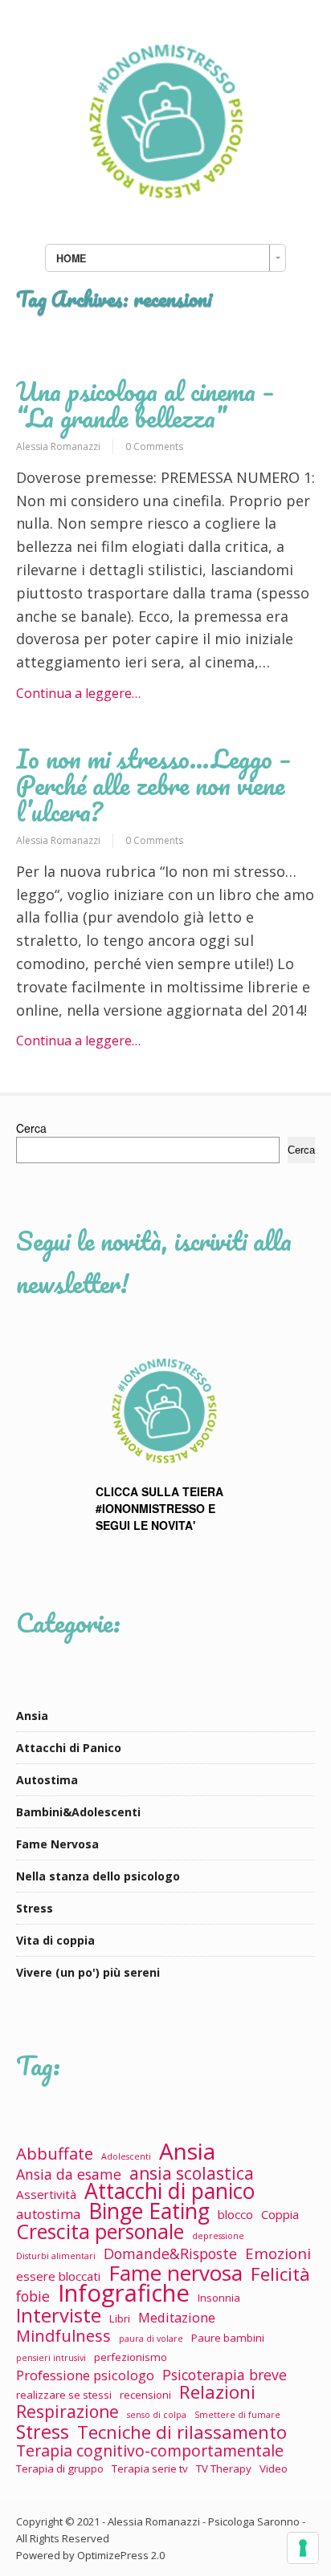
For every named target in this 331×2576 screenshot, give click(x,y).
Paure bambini (228, 2338)
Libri (120, 2318)
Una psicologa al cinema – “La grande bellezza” (145, 404)
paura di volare (151, 2339)
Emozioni (278, 2253)
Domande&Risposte (170, 2254)
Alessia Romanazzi (58, 446)
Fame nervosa (176, 2273)
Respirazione (67, 2412)
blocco (235, 2214)
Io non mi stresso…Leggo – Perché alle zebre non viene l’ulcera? (153, 785)
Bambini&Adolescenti (78, 1812)
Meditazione (177, 2317)
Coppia (280, 2214)
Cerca (31, 1128)
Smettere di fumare (237, 2415)
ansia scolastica (192, 2174)
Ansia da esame (69, 2174)
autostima (48, 2214)
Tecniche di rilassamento (182, 2432)
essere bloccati (58, 2276)
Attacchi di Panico (69, 1748)
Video (274, 2468)
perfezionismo (131, 2357)
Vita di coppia (55, 1940)
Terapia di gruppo (60, 2468)
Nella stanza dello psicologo (98, 1876)
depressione (218, 2236)
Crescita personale (100, 2231)
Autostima (47, 1780)
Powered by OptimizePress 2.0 (90, 2555)
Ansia (32, 1716)
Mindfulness (63, 2336)
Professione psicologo (85, 2375)
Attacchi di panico (170, 2191)
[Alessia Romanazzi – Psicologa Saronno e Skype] (165, 215)
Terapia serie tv (150, 2468)
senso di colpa (157, 2415)
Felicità (280, 2274)
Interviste (59, 2315)
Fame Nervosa (57, 1844)
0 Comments (154, 446)
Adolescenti (126, 2156)
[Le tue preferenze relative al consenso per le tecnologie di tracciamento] (303, 2548)
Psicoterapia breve (225, 2375)
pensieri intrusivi (51, 2358)
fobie (33, 2296)
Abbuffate (55, 2154)
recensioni (145, 2395)
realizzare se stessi (64, 2395)
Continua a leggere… (78, 693)
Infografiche (124, 2293)
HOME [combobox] (71, 258)
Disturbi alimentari (56, 2256)
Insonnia (219, 2298)
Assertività (46, 2194)
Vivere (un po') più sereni (88, 1972)
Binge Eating (149, 2211)
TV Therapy (224, 2468)
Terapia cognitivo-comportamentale (150, 2450)
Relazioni (217, 2392)
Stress (35, 1908)
